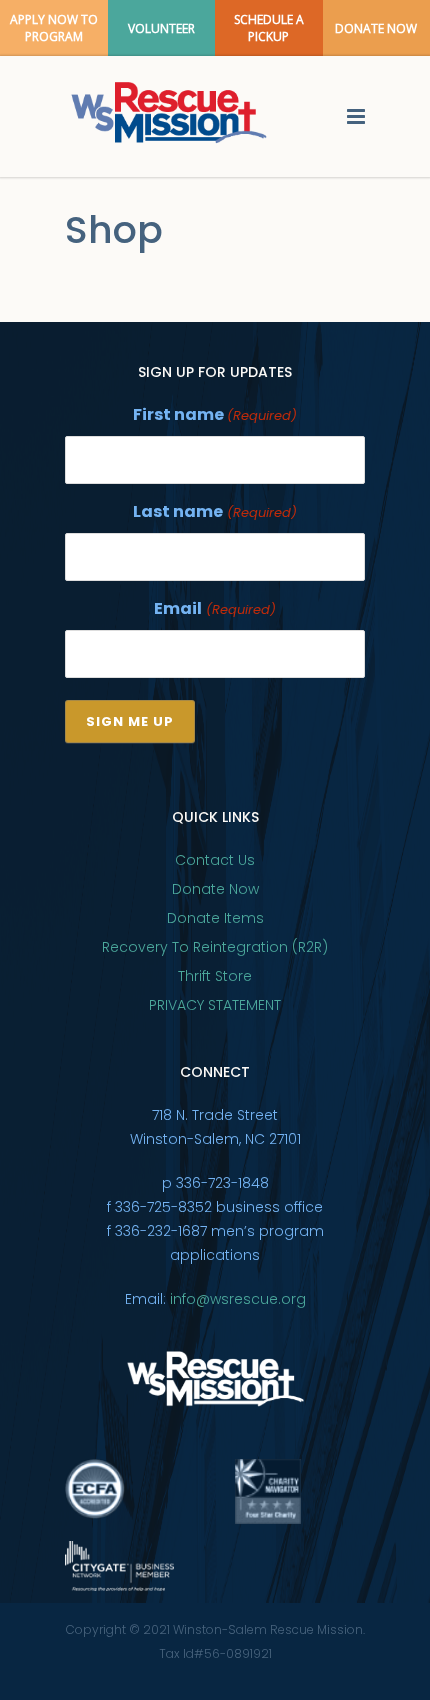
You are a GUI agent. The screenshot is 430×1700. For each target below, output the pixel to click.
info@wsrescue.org (238, 1299)
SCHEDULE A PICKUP (269, 28)
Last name (214, 511)
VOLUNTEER (161, 28)
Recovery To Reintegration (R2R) (215, 947)
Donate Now (215, 889)
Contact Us (215, 860)
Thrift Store (215, 976)
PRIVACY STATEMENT (215, 1005)
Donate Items (215, 918)
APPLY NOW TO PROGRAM (54, 28)
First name (215, 414)
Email (214, 608)
